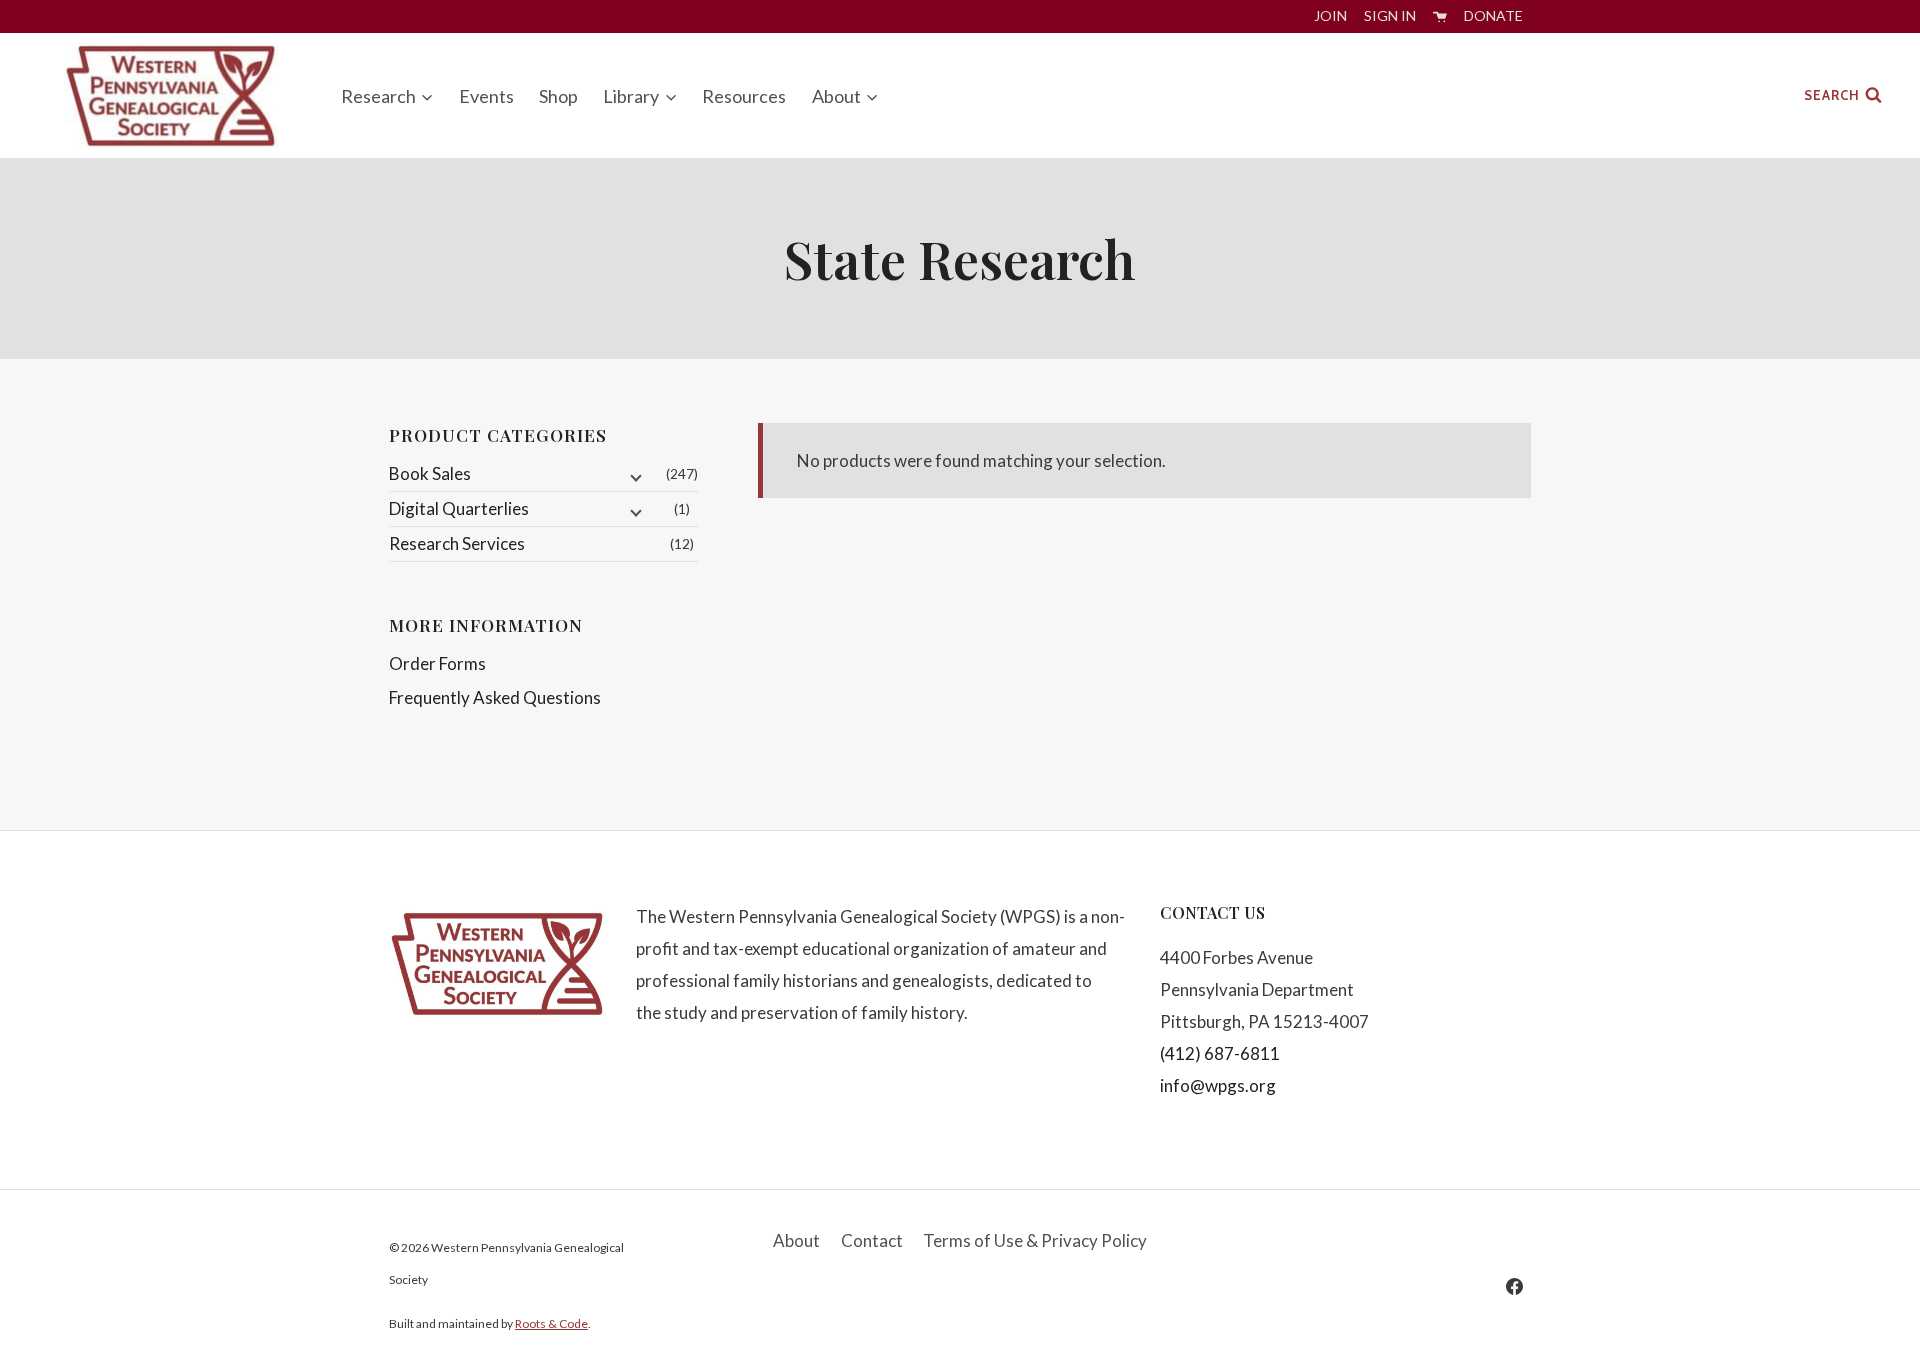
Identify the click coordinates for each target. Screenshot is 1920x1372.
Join (1330, 15)
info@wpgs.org (1218, 1085)
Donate (1493, 15)
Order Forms (437, 663)
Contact (872, 1240)
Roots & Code (551, 1323)
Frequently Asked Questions (495, 697)
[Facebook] (1514, 1286)
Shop (558, 96)
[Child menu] (634, 476)
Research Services (457, 543)
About (796, 1240)
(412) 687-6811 (1220, 1053)
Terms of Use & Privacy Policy (1035, 1240)
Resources (744, 96)
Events (486, 96)
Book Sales (430, 473)
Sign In (1390, 15)
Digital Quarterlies (459, 508)
